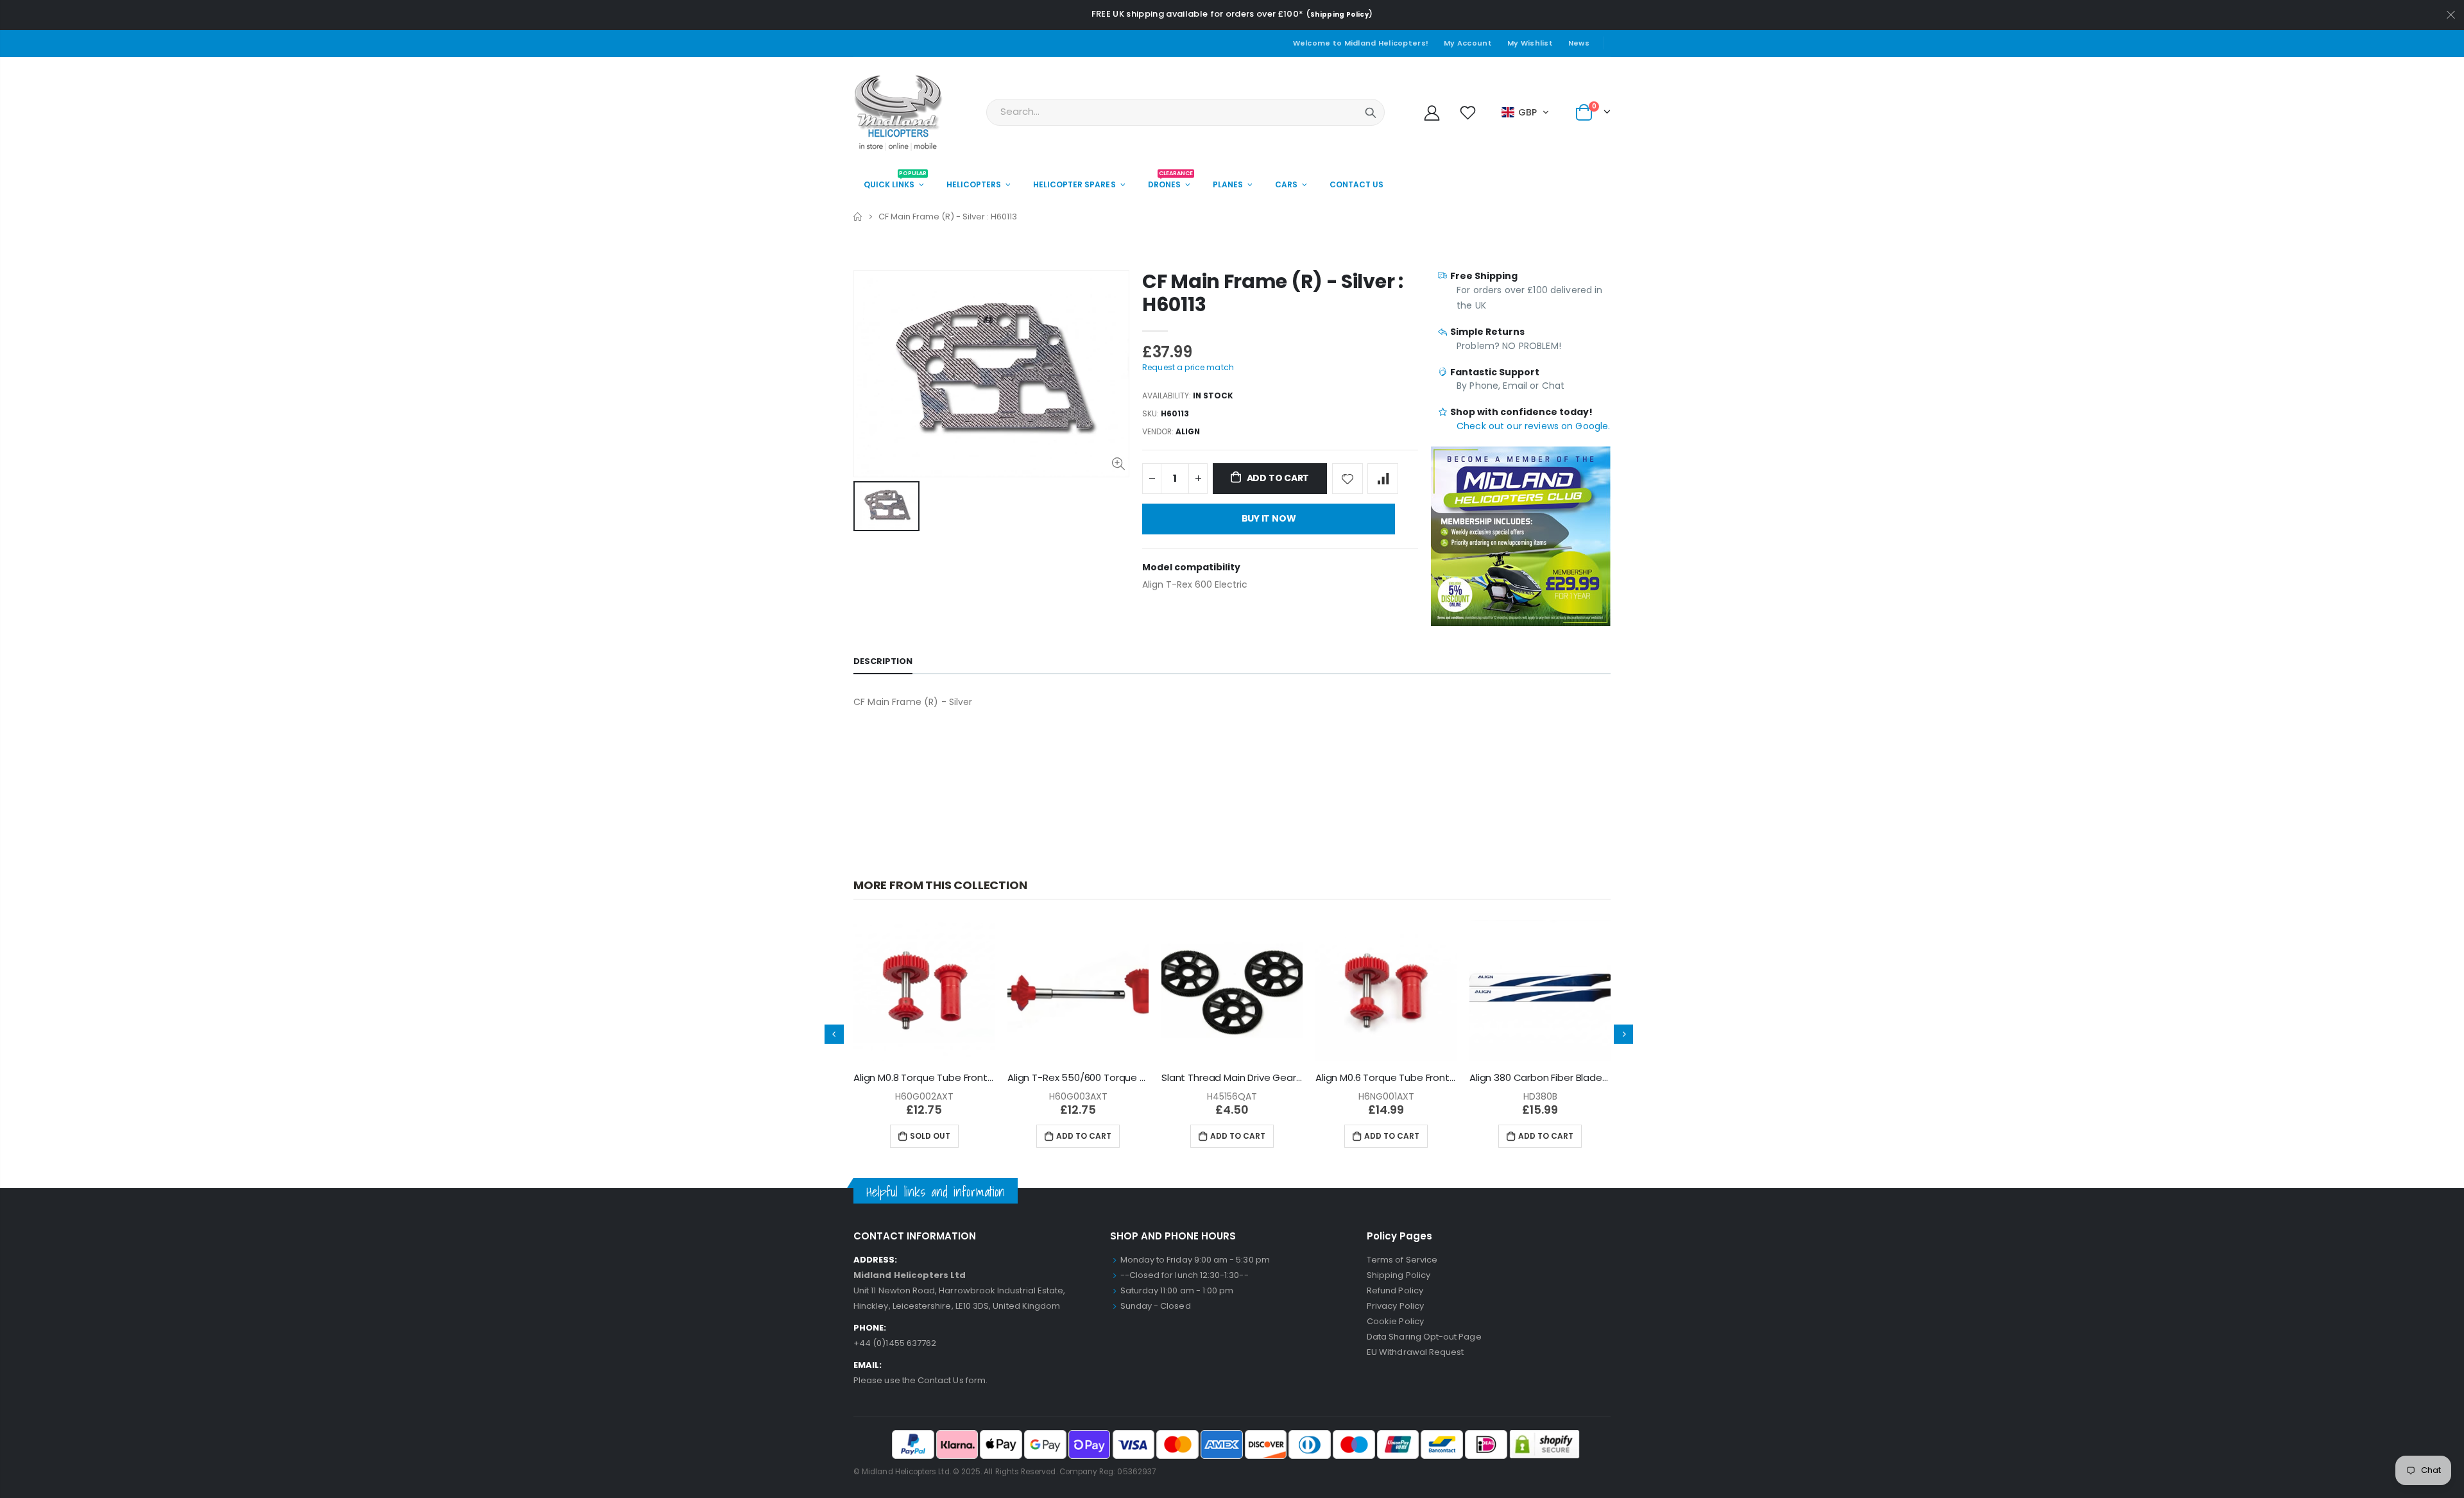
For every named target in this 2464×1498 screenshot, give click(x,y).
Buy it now (1269, 518)
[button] (1526, 112)
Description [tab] (883, 661)
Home (858, 217)
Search (1371, 112)
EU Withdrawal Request (1415, 1352)
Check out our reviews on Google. (1533, 426)
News (1579, 43)
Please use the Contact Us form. (920, 1380)
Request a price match (1188, 367)
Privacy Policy (1395, 1306)
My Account (1468, 43)
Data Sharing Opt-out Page (1424, 1337)
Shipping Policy (1339, 14)
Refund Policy (1395, 1290)
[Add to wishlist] (1347, 479)
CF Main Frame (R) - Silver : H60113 (1273, 293)
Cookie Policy (1395, 1321)
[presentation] (834, 1034)
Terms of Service (1402, 1260)
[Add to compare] (1383, 479)
